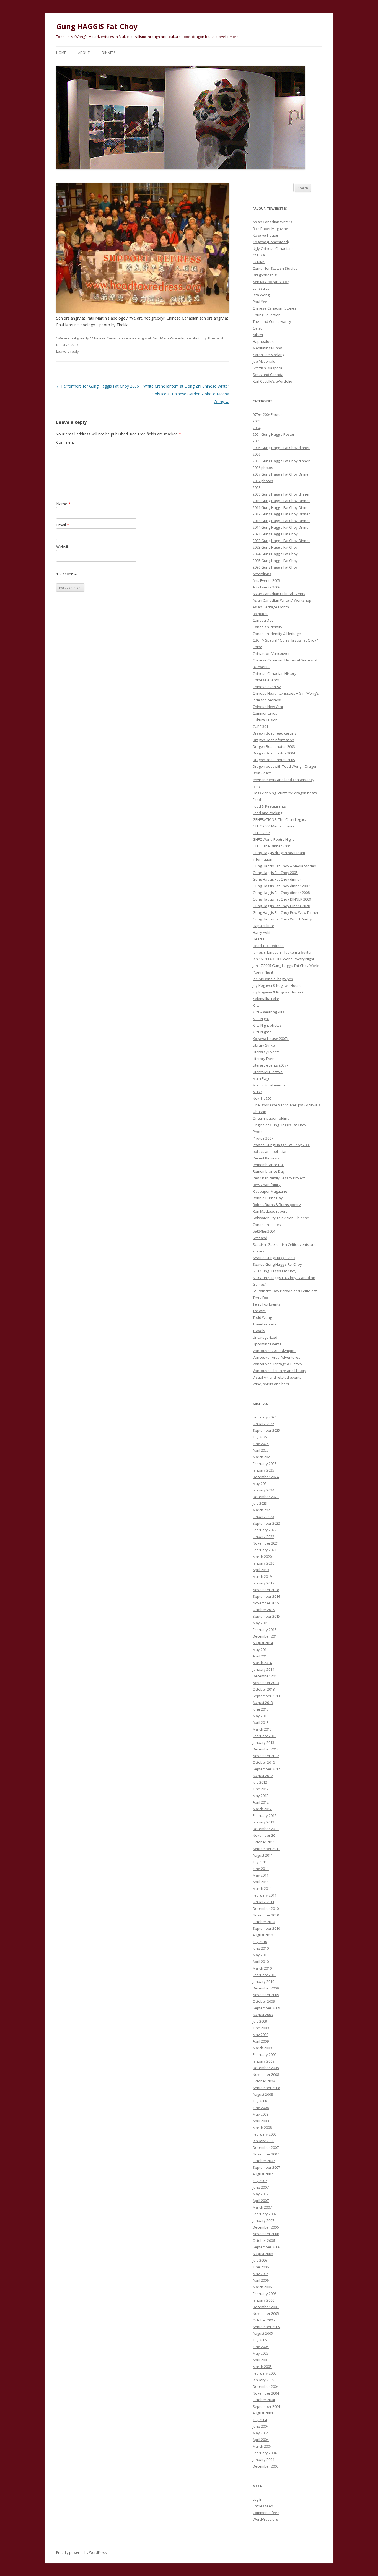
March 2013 (262, 1729)
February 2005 (265, 2373)
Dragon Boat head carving (275, 733)
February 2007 (265, 2214)
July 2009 (260, 2021)
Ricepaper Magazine (270, 1191)
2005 (257, 441)
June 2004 (261, 2426)
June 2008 (261, 2108)
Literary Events (265, 1059)
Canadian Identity (267, 627)
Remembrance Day (269, 1171)
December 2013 (266, 1676)
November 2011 (266, 1835)
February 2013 (265, 1736)
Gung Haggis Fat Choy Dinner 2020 (281, 906)
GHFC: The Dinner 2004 (272, 846)
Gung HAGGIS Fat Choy (97, 27)
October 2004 (264, 2400)
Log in (257, 2499)
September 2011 (266, 1849)
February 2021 (265, 1550)
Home (61, 53)
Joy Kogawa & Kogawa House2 (278, 992)
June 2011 (261, 1869)
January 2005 (263, 2380)
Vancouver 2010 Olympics (274, 1351)
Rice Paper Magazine (270, 229)
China (257, 647)
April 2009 (261, 2041)
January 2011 (263, 1902)
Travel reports (265, 1324)
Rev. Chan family (267, 1185)
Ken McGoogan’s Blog (271, 282)
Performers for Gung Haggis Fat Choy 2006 (98, 386)
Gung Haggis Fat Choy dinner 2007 (281, 886)
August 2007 (263, 2174)
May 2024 (261, 1483)
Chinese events (266, 680)
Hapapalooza (264, 341)
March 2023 (262, 1510)
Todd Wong (262, 1317)
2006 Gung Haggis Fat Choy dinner (281, 461)
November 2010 (266, 1915)
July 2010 (260, 1942)
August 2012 (263, 1776)
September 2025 (266, 1430)
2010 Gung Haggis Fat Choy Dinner (281, 501)
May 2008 (261, 2114)
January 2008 (263, 2141)
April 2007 (261, 2201)
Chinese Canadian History (275, 673)
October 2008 (264, 2081)
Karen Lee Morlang (269, 355)
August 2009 (263, 2015)
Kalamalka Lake (266, 999)
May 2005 (261, 2353)
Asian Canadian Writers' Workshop (282, 600)
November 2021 (266, 1543)
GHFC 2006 (262, 833)
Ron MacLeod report (270, 1211)
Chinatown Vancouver (271, 653)
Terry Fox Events (266, 1304)
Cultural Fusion (265, 720)
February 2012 (265, 1815)
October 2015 (264, 1610)
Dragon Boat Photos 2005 (274, 760)
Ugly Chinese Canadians (273, 248)
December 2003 (266, 2466)
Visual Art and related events (277, 1377)
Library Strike (264, 1045)
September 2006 (266, 2247)
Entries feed (263, 2506)
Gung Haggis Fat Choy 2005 (275, 873)
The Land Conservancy (272, 321)
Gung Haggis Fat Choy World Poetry (282, 919)
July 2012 (260, 1782)
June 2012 (261, 1789)
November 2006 (266, 2234)
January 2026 (263, 1424)
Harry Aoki (261, 932)
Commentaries (265, 713)
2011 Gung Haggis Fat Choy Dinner (281, 507)
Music (257, 1092)
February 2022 (265, 1530)
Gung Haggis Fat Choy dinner (277, 879)
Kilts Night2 (262, 1032)
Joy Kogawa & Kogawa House (277, 985)
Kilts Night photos (267, 1025)
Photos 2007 (263, 1138)
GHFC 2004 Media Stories (274, 826)
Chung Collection (267, 315)
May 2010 (261, 1955)
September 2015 (266, 1616)
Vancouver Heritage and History (279, 1371)
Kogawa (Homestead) (271, 242)
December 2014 (266, 1636)
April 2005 (261, 2360)
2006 (257, 454)
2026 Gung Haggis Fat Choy (275, 567)
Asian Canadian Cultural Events (279, 594)
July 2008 (260, 2101)
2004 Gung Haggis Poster (274, 434)
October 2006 (264, 2240)
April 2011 (261, 1882)
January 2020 (263, 1563)
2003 (257, 421)
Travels (259, 1331)
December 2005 (266, 2307)
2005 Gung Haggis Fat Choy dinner (281, 448)
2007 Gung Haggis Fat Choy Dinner (281, 474)
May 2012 (261, 1796)
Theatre (259, 1311)
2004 (257, 428)
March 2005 (262, 2367)
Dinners (109, 53)
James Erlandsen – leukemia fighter (282, 952)
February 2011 (265, 1895)
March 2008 (262, 2128)
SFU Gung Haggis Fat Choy (275, 1271)
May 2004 (261, 2433)
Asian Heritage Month (271, 607)
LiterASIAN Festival (268, 1072)
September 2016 (266, 1596)
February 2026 (265, 1417)
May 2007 (261, 2194)
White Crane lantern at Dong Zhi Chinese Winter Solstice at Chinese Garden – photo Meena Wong (186, 394)
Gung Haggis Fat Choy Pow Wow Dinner (286, 912)
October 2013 (264, 1689)
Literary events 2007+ (270, 1065)
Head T (259, 939)
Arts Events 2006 (266, 587)
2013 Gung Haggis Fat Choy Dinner (281, 521)
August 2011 (263, 1855)
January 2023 (263, 1517)
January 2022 (263, 1537)
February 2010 (265, 1975)
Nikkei (258, 335)
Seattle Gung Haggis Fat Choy (277, 1264)
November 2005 (266, 2313)
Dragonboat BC (265, 275)
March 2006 (262, 2287)
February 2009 (265, 2054)
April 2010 (261, 1962)
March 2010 (262, 1968)
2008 (257, 487)
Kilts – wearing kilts (268, 1012)
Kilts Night (261, 1019)
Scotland (260, 1238)
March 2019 (262, 1576)
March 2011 (262, 1888)
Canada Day (263, 620)
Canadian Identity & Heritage (277, 634)
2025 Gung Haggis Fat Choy (275, 561)
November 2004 (266, 2393)
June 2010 (261, 1948)
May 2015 (261, 1623)
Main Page (262, 1078)
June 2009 (261, 2028)
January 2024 (263, 1490)
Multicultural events (269, 1085)
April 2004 (261, 2440)
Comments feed (266, 2513)
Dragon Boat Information (273, 740)
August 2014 (263, 1643)
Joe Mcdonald (264, 361)
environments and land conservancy (283, 780)
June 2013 (261, 1709)
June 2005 (261, 2347)
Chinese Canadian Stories (275, 308)
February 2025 (265, 1464)
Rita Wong (261, 295)
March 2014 (262, 1663)
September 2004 (266, 2406)
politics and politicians (271, 1151)
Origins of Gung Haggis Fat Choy (279, 1125)
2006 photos (263, 468)
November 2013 (266, 1683)
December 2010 (266, 1908)
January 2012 (263, 1822)
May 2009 (261, 2035)
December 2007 (266, 2147)
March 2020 (262, 1557)
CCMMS (259, 262)
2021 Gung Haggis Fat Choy (275, 534)
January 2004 (263, 2460)
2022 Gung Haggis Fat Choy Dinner (281, 541)
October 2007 (264, 2161)
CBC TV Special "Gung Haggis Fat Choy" (285, 640)
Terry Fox (260, 1298)
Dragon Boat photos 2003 (274, 746)
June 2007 (261, 2187)
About (84, 53)
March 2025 (262, 1457)
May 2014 (261, 1649)
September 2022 (266, 1523)
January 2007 (263, 2220)
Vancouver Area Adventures (276, 1357)
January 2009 (263, 2061)
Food (257, 800)
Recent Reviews (266, 1158)
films (257, 786)
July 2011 (260, 1862)
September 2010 (266, 1928)
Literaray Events (266, 1052)
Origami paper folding (271, 1118)
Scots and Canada (268, 375)
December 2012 (266, 1749)
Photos (259, 1132)
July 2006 (260, 2260)
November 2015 (266, 1603)
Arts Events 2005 (266, 580)
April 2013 (261, 1722)
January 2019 (263, 1583)
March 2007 (262, 2207)
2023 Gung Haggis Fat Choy (275, 547)
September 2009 (266, 2008)
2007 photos (263, 481)
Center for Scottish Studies (275, 268)
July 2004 (260, 2420)
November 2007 (266, 2154)
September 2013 (266, 1696)
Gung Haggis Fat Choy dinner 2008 (281, 893)
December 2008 (266, 2068)
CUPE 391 (260, 727)
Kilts (256, 1005)
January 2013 (263, 1742)
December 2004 (266, 2386)
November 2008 (266, 2074)
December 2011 (266, 1829)
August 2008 (263, 2094)
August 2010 (263, 1935)
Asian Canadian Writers (272, 222)
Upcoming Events (267, 1344)
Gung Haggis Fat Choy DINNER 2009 (282, 899)
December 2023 (266, 1497)
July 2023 (260, 1503)
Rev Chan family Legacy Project (279, 1178)
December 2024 (266, 1477)
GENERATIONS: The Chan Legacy (280, 819)
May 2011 (261, 1875)
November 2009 (266, 1995)
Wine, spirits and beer (271, 1384)
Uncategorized (265, 1337)
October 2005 (264, 2320)
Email (63, 525)
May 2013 (261, 1716)
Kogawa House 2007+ (271, 1039)
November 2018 (266, 1590)
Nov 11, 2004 (263, 1098)
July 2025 (260, 1437)
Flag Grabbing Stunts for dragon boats (285, 793)
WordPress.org (265, 2519)
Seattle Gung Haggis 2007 (274, 1258)
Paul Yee (260, 302)
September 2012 (266, 1769)
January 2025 (263, 1470)
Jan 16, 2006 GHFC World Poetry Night (283, 959)
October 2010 (264, 1922)
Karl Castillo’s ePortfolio (272, 381)
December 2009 (266, 1988)
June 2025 (261, 1444)
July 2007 (260, 2181)
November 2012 (266, 1756)
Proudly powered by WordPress (81, 2553)
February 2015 (265, 1630)
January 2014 (263, 1669)
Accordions (262, 574)
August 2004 (263, 2413)
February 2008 (265, 2134)
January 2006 (263, 2300)
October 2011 (264, 1842)
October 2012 (264, 1762)
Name (63, 504)
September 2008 (266, 2088)
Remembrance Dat (268, 1165)
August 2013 (263, 1703)
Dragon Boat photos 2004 (274, 753)
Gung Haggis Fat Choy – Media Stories (284, 866)
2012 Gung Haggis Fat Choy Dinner (281, 514)
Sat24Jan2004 (264, 1231)
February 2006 (265, 2294)
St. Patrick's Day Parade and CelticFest (285, 1291)
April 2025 (261, 1450)
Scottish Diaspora (267, 368)
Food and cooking (267, 813)
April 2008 (261, 2121)
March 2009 (262, 2048)
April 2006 (261, 2280)
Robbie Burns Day (268, 1198)
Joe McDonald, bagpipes (273, 979)
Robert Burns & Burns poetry (277, 1205)
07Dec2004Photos (268, 414)
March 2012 (262, 1809)
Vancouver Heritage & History (277, 1364)
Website (63, 547)
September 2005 (266, 2327)
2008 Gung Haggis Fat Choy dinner (281, 494)
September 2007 (266, 2167)
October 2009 (264, 2001)
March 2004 (262, 2446)
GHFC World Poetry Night (273, 839)
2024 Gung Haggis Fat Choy (275, 554)
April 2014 (261, 1656)
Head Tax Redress (268, 946)
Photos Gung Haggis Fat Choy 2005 (282, 1145)
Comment (65, 442)
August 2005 (263, 2333)
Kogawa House (265, 235)
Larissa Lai (262, 288)
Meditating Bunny (267, 348)
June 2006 (261, 2267)
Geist (257, 328)
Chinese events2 (267, 687)
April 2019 (261, 1570)
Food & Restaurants (269, 806)
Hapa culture (263, 926)
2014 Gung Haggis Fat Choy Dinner (281, 527)
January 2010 (263, 1981)
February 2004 (265, 2453)
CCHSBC (259, 255)
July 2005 (260, 2340)
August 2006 (263, 2254)
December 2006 (266, 2227)
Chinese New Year (268, 707)
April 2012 (261, 1802)
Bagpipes (261, 614)
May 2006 (261, 2274)
